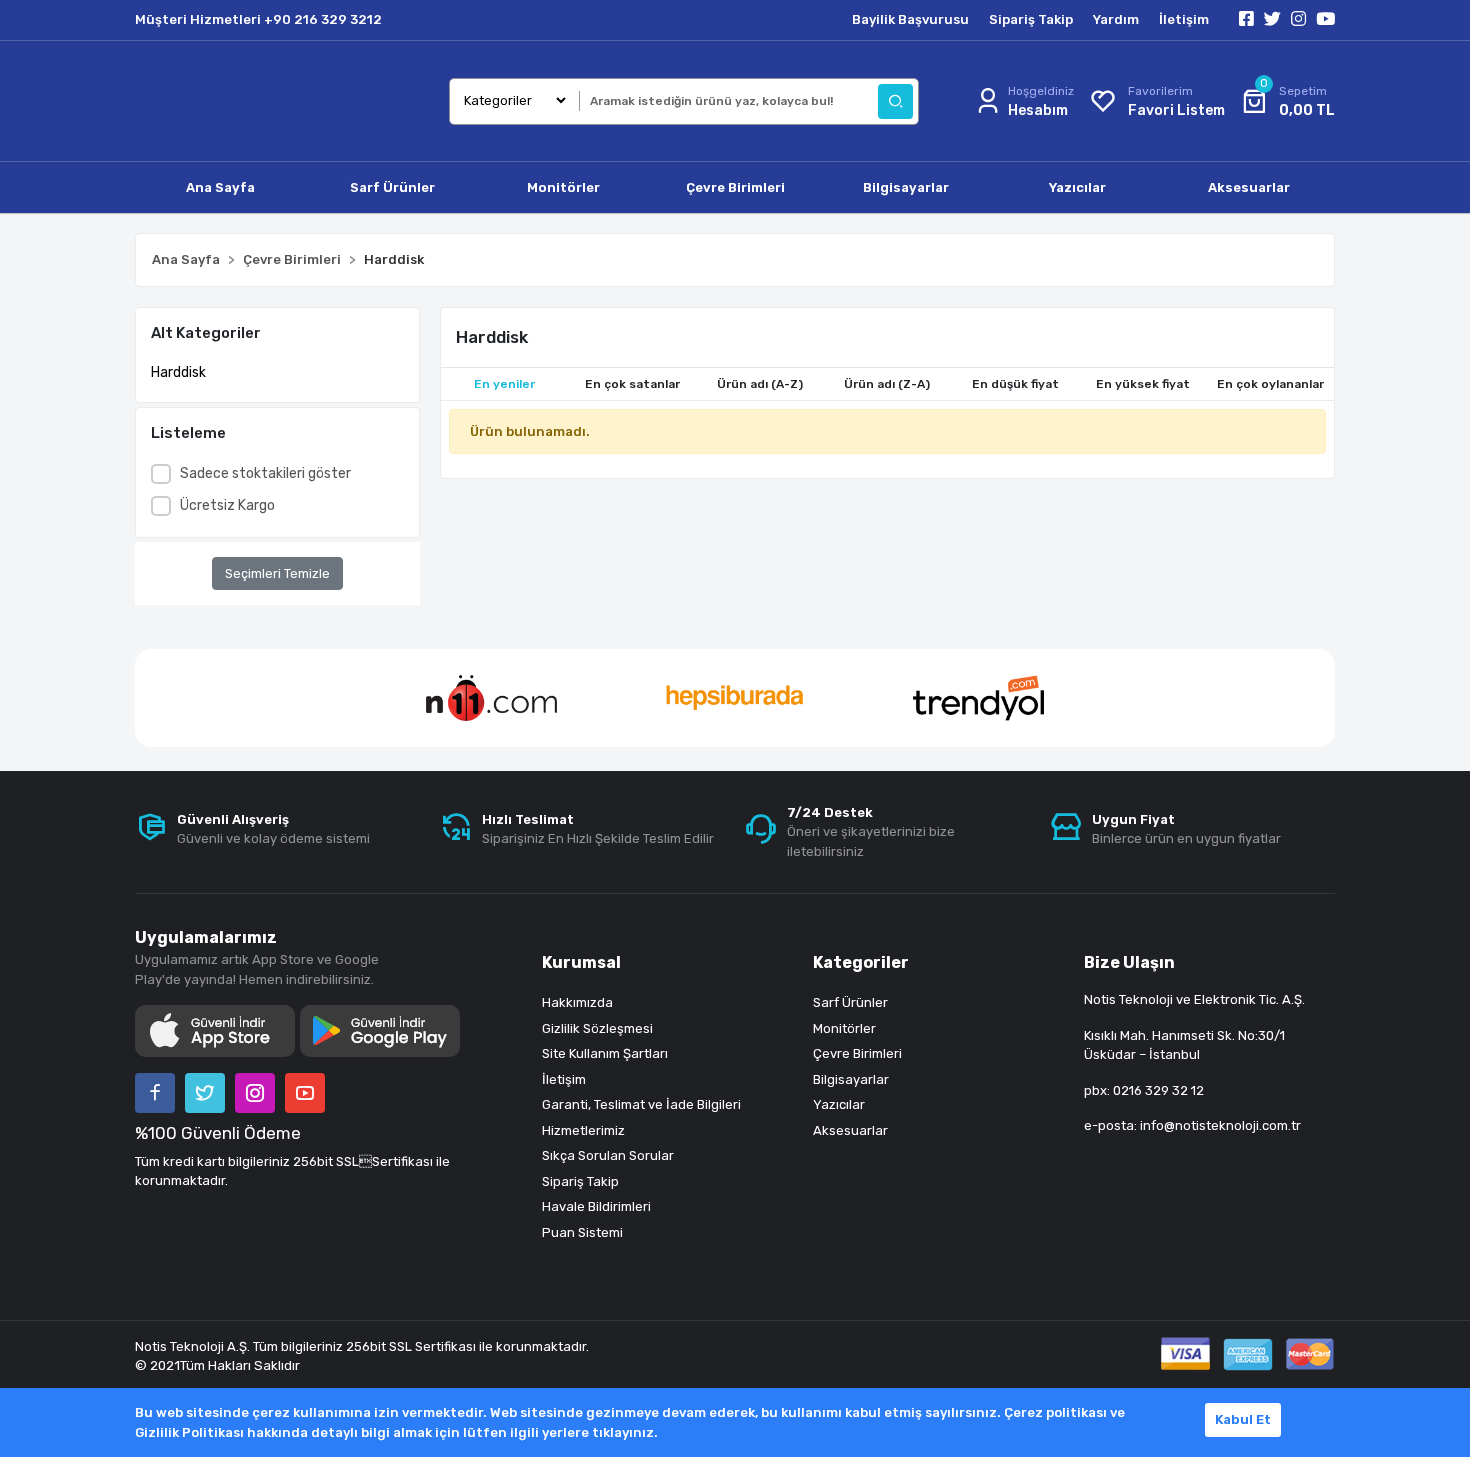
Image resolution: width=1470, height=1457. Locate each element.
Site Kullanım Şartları (605, 1053)
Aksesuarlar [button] (1249, 187)
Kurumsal (581, 962)
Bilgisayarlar (851, 1079)
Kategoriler (861, 962)
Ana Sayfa (220, 187)
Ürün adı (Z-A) (887, 384)
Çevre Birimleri (857, 1053)
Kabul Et (1243, 1419)
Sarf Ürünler (850, 1002)
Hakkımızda (577, 1002)
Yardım (1116, 19)
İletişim (1184, 19)
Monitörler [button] (563, 187)
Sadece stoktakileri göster (265, 473)
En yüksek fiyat (1143, 384)
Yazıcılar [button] (1077, 187)
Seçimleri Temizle (277, 573)
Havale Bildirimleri (596, 1206)
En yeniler (504, 384)
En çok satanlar (632, 384)
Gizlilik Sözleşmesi (597, 1028)
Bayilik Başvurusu (910, 19)
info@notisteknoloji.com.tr (1220, 1125)
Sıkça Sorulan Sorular (608, 1155)
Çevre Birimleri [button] (735, 187)
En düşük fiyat (1015, 384)
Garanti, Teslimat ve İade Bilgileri (641, 1104)
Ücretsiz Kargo (227, 505)
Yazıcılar (839, 1104)
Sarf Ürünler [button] (392, 187)
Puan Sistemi (582, 1232)
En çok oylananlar (1270, 384)
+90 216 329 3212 (323, 19)
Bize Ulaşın (1129, 962)
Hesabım (1038, 110)
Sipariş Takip (1031, 19)
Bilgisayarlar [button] (906, 187)
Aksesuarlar (850, 1130)
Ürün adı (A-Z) (760, 384)
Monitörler (844, 1028)
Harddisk (178, 372)
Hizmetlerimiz (583, 1130)
